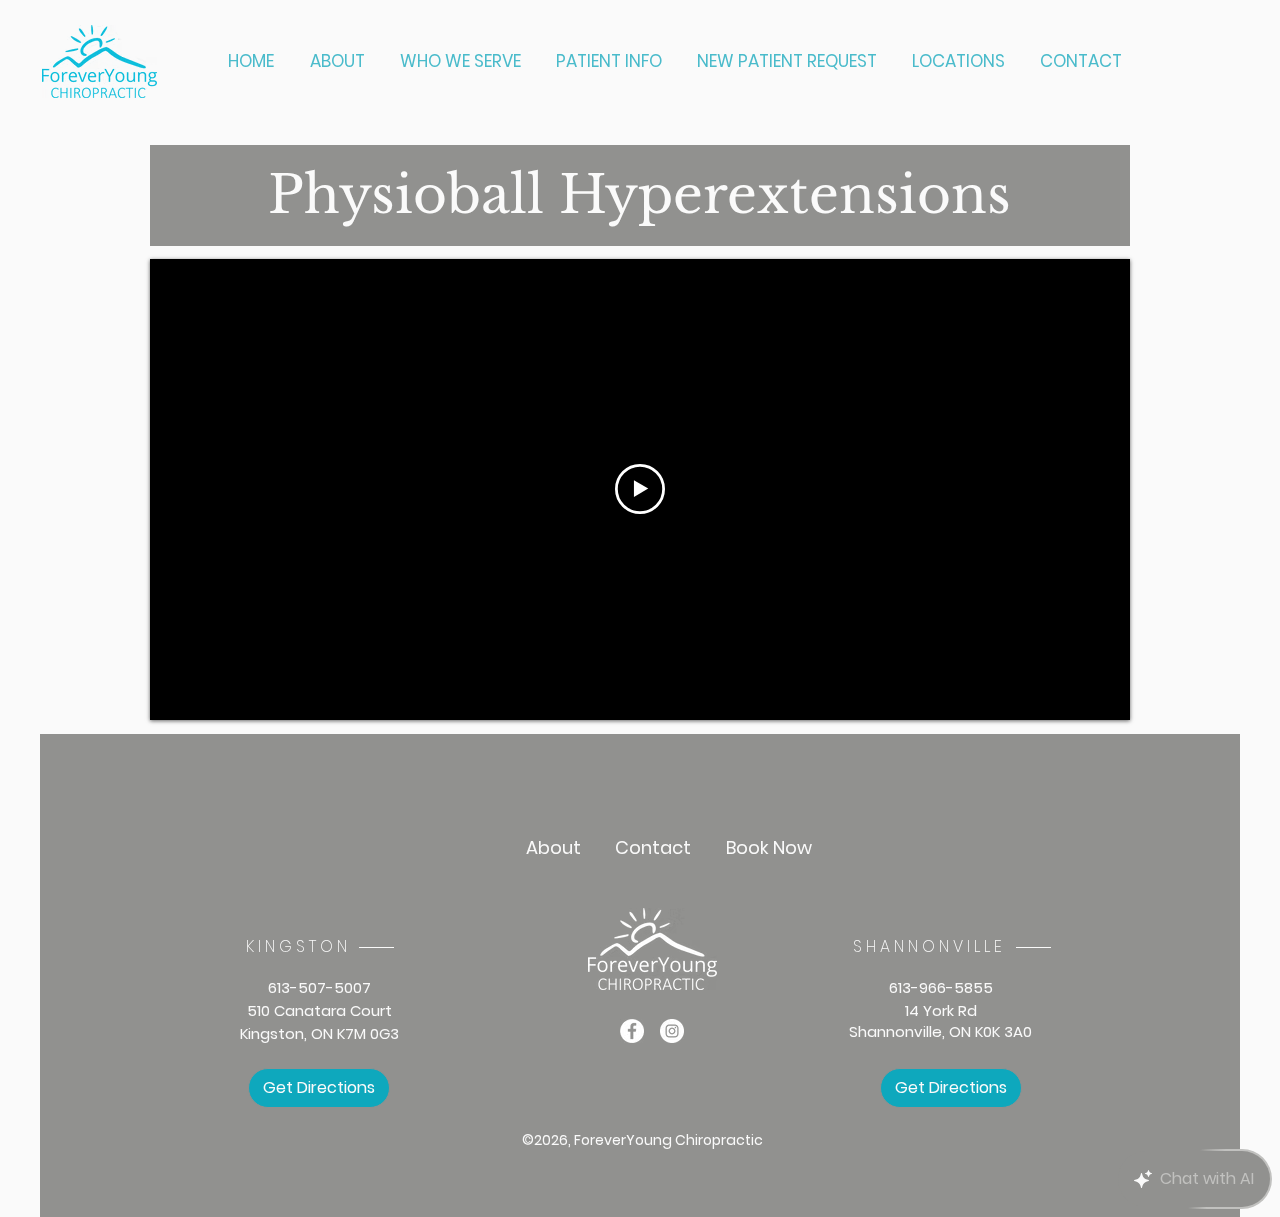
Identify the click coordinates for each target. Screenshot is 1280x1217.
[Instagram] (672, 1031)
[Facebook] (632, 1031)
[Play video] (640, 489)
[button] (463, 61)
